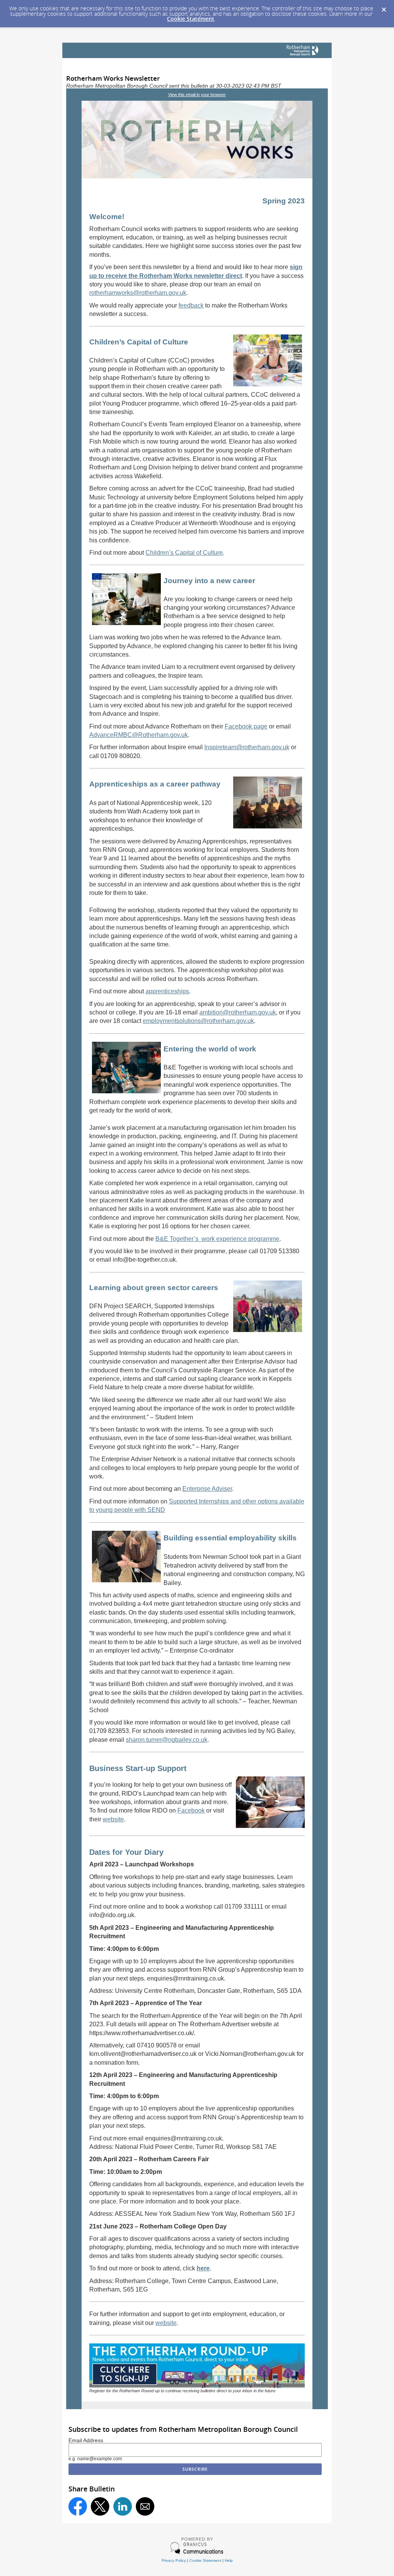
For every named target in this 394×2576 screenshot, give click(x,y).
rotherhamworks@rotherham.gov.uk (138, 293)
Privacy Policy (174, 2560)
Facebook (191, 1810)
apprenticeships (167, 991)
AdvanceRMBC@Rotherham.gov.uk (139, 735)
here (203, 2268)
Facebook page (246, 726)
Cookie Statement (191, 19)
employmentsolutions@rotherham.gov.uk (198, 1021)
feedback (191, 305)
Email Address (86, 2440)
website (113, 1819)
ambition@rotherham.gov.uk (238, 1012)
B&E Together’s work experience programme (217, 1239)
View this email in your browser (197, 95)
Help (229, 2560)
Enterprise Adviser (207, 1489)
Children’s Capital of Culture (184, 553)
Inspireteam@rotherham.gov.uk (247, 747)
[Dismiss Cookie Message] (384, 10)
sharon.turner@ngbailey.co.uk (167, 1740)
